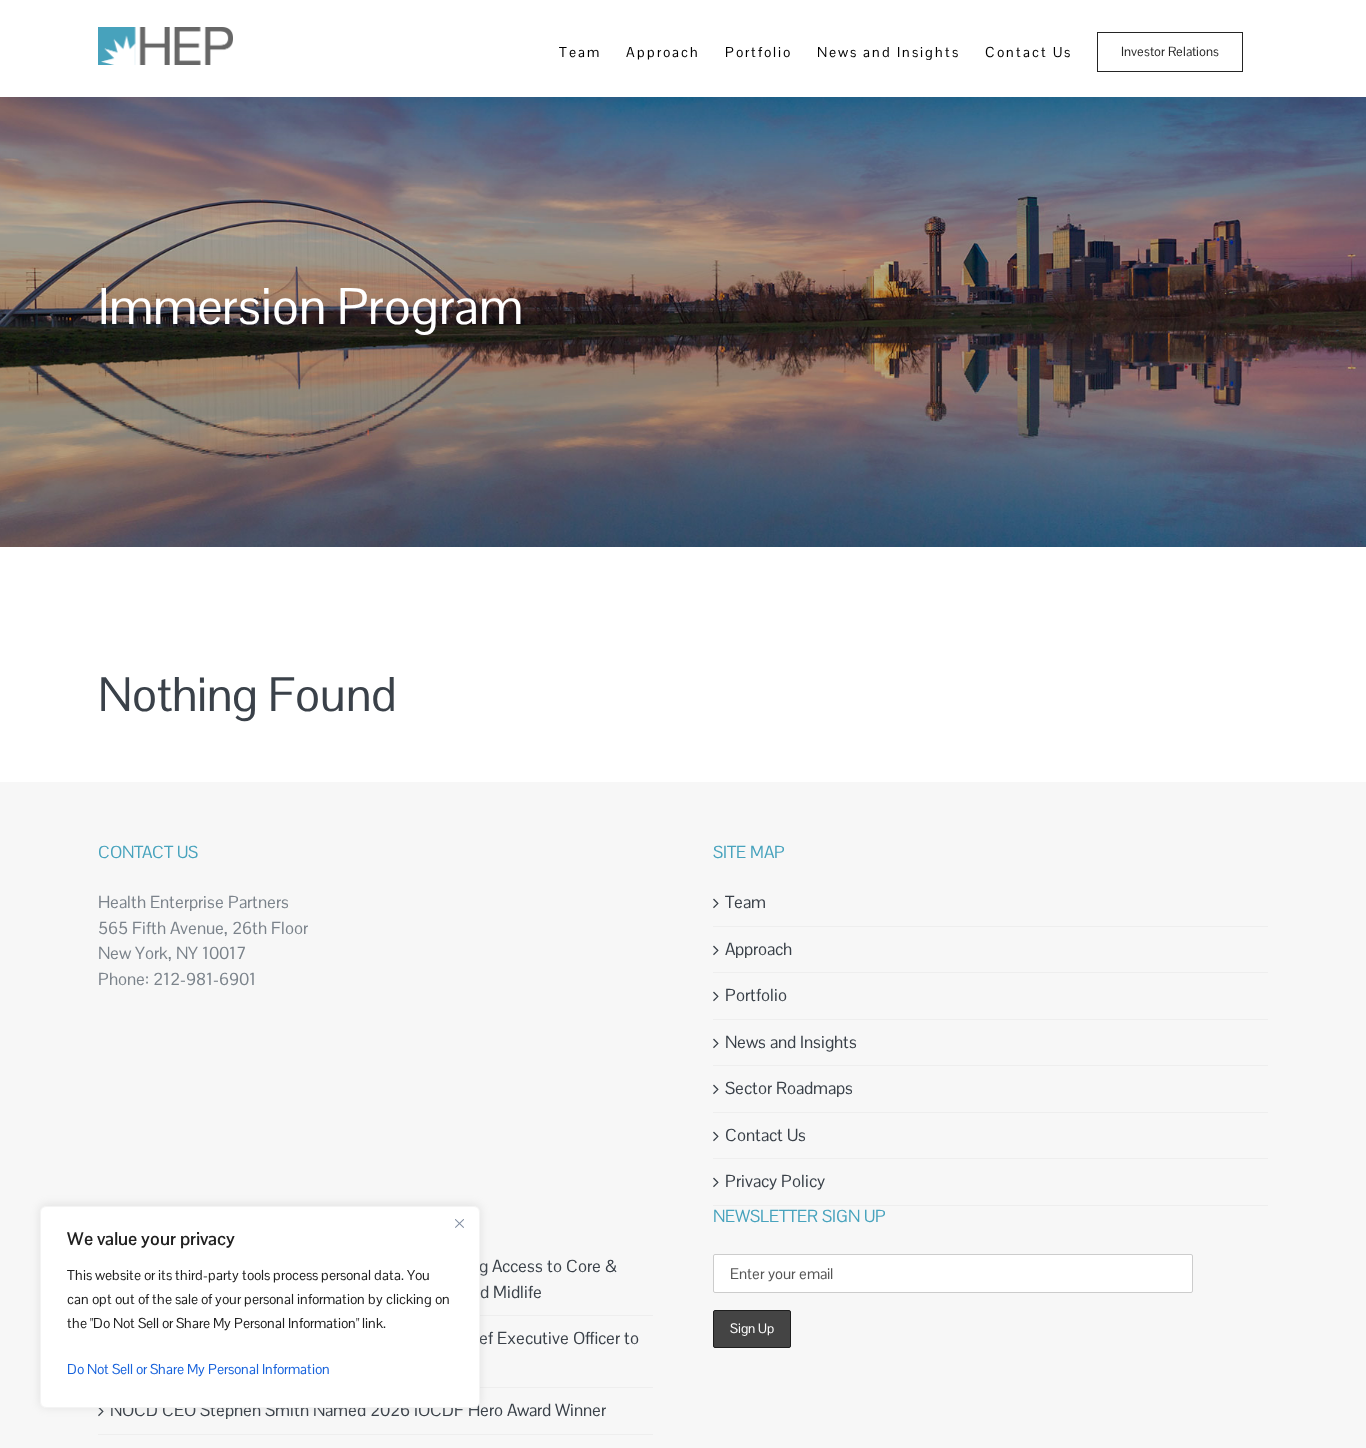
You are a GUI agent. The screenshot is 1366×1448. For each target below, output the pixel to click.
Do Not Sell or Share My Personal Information (198, 1369)
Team (745, 902)
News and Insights (791, 1042)
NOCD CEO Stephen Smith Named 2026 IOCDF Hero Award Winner (358, 1410)
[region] (260, 1307)
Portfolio (756, 995)
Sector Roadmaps (789, 1088)
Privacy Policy (775, 1181)
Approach (758, 949)
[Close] (459, 1223)
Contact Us (765, 1135)
